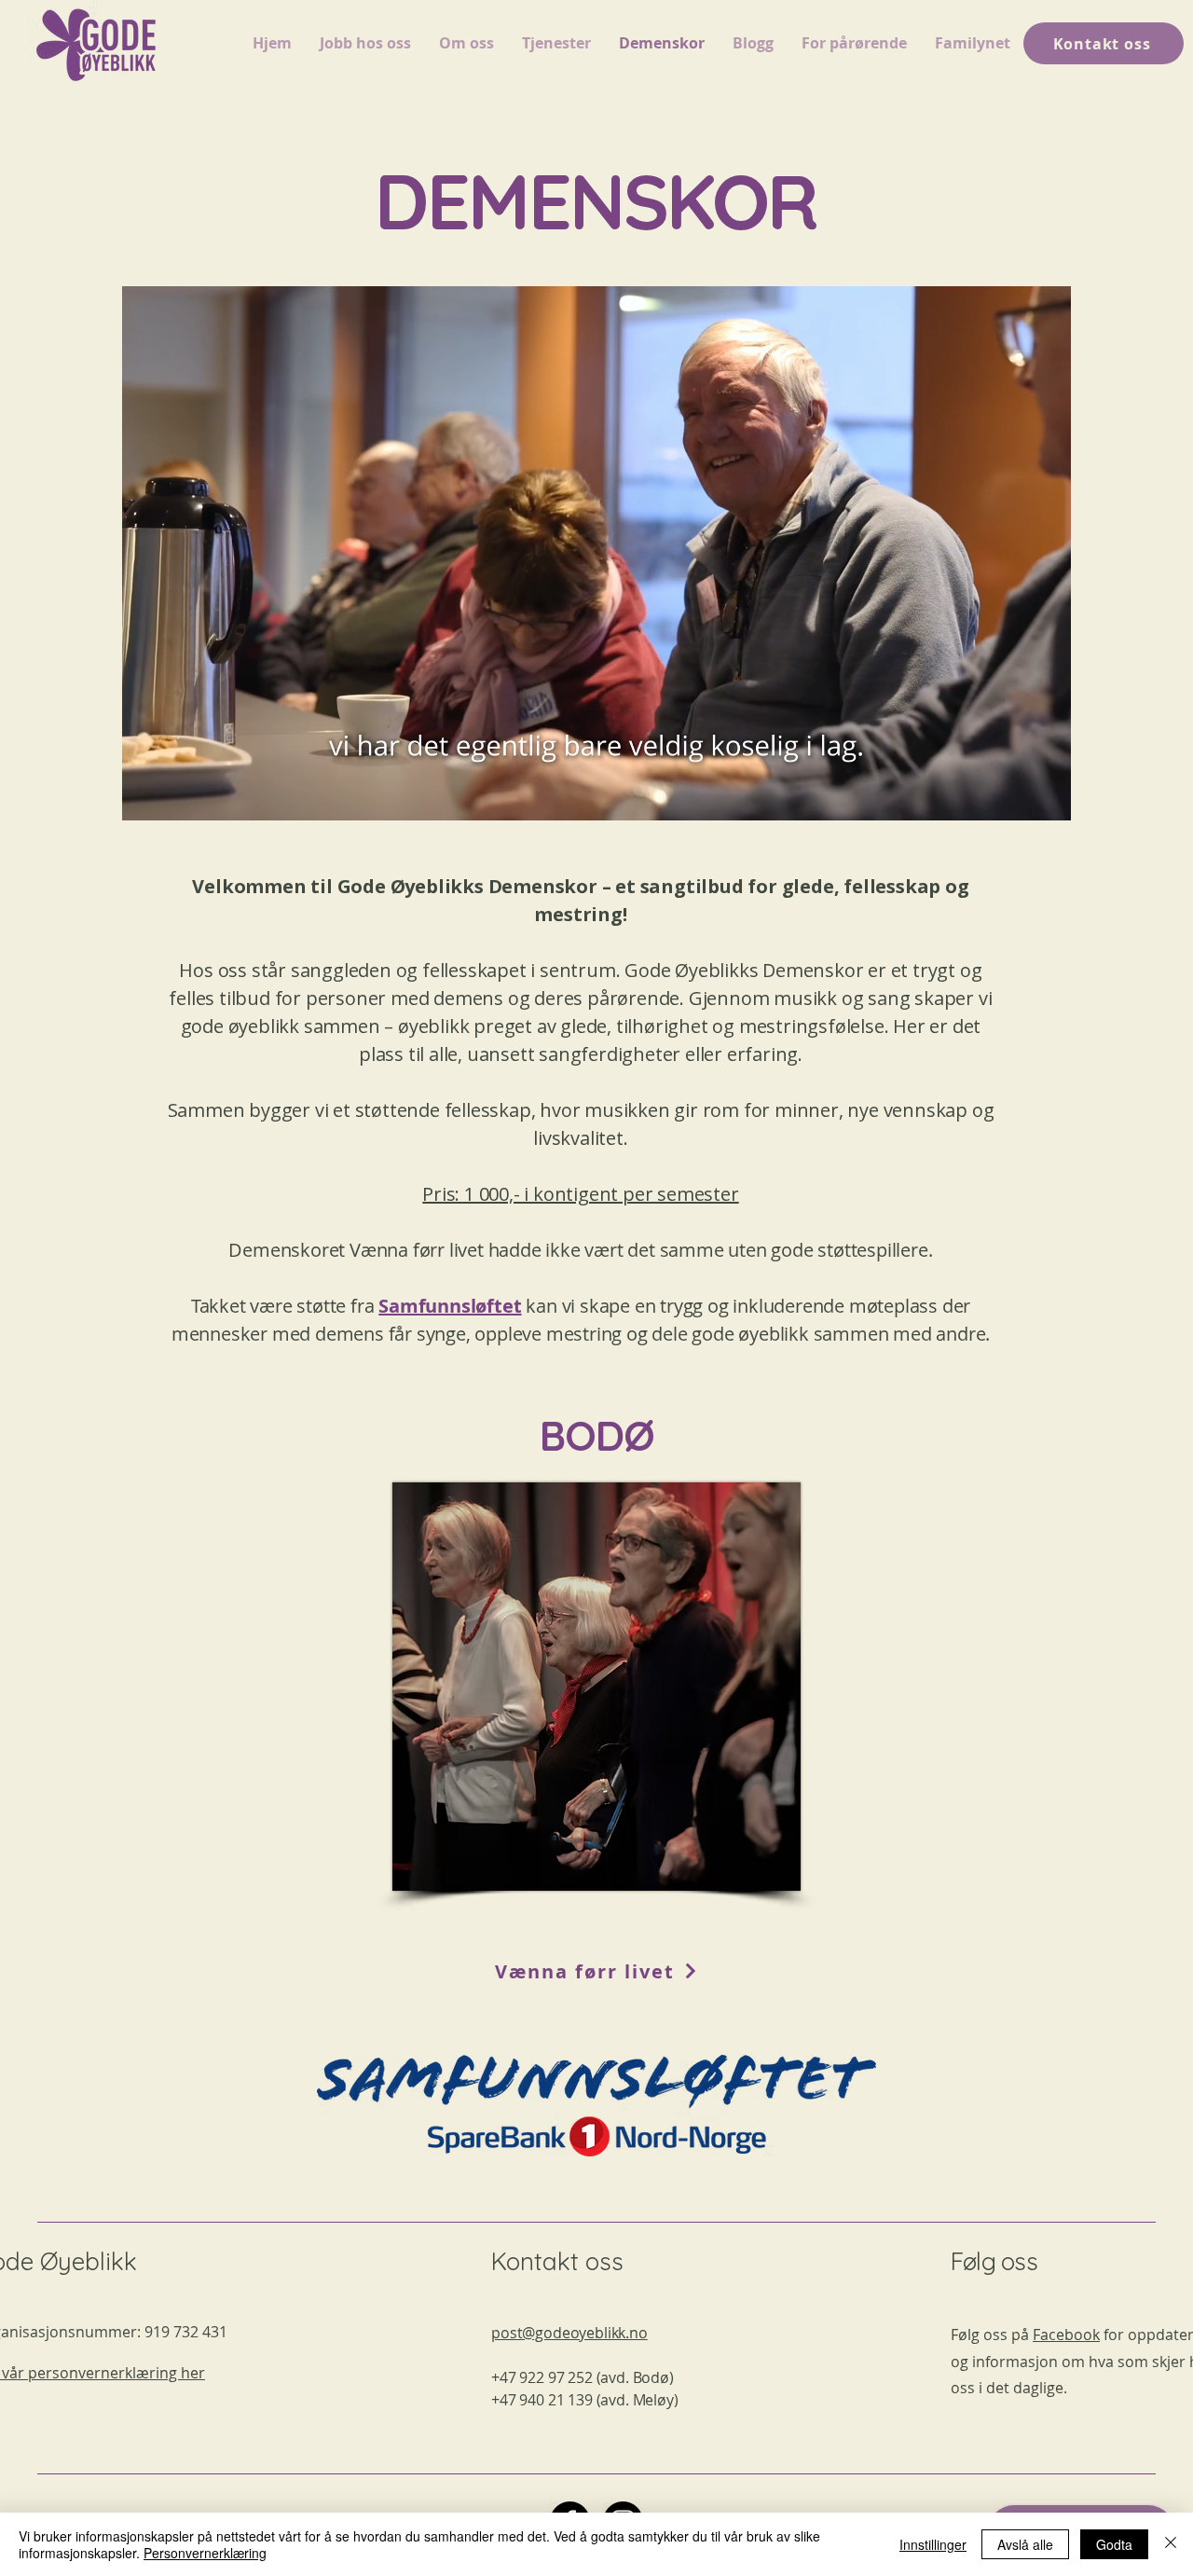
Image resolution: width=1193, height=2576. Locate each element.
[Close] (1171, 2544)
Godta (1114, 2544)
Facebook (1066, 2335)
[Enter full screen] (1046, 795)
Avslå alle (1025, 2544)
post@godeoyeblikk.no (569, 2333)
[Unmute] (178, 795)
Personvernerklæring (205, 2553)
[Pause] (146, 795)
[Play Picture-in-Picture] (1014, 795)
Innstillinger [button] (933, 2544)
